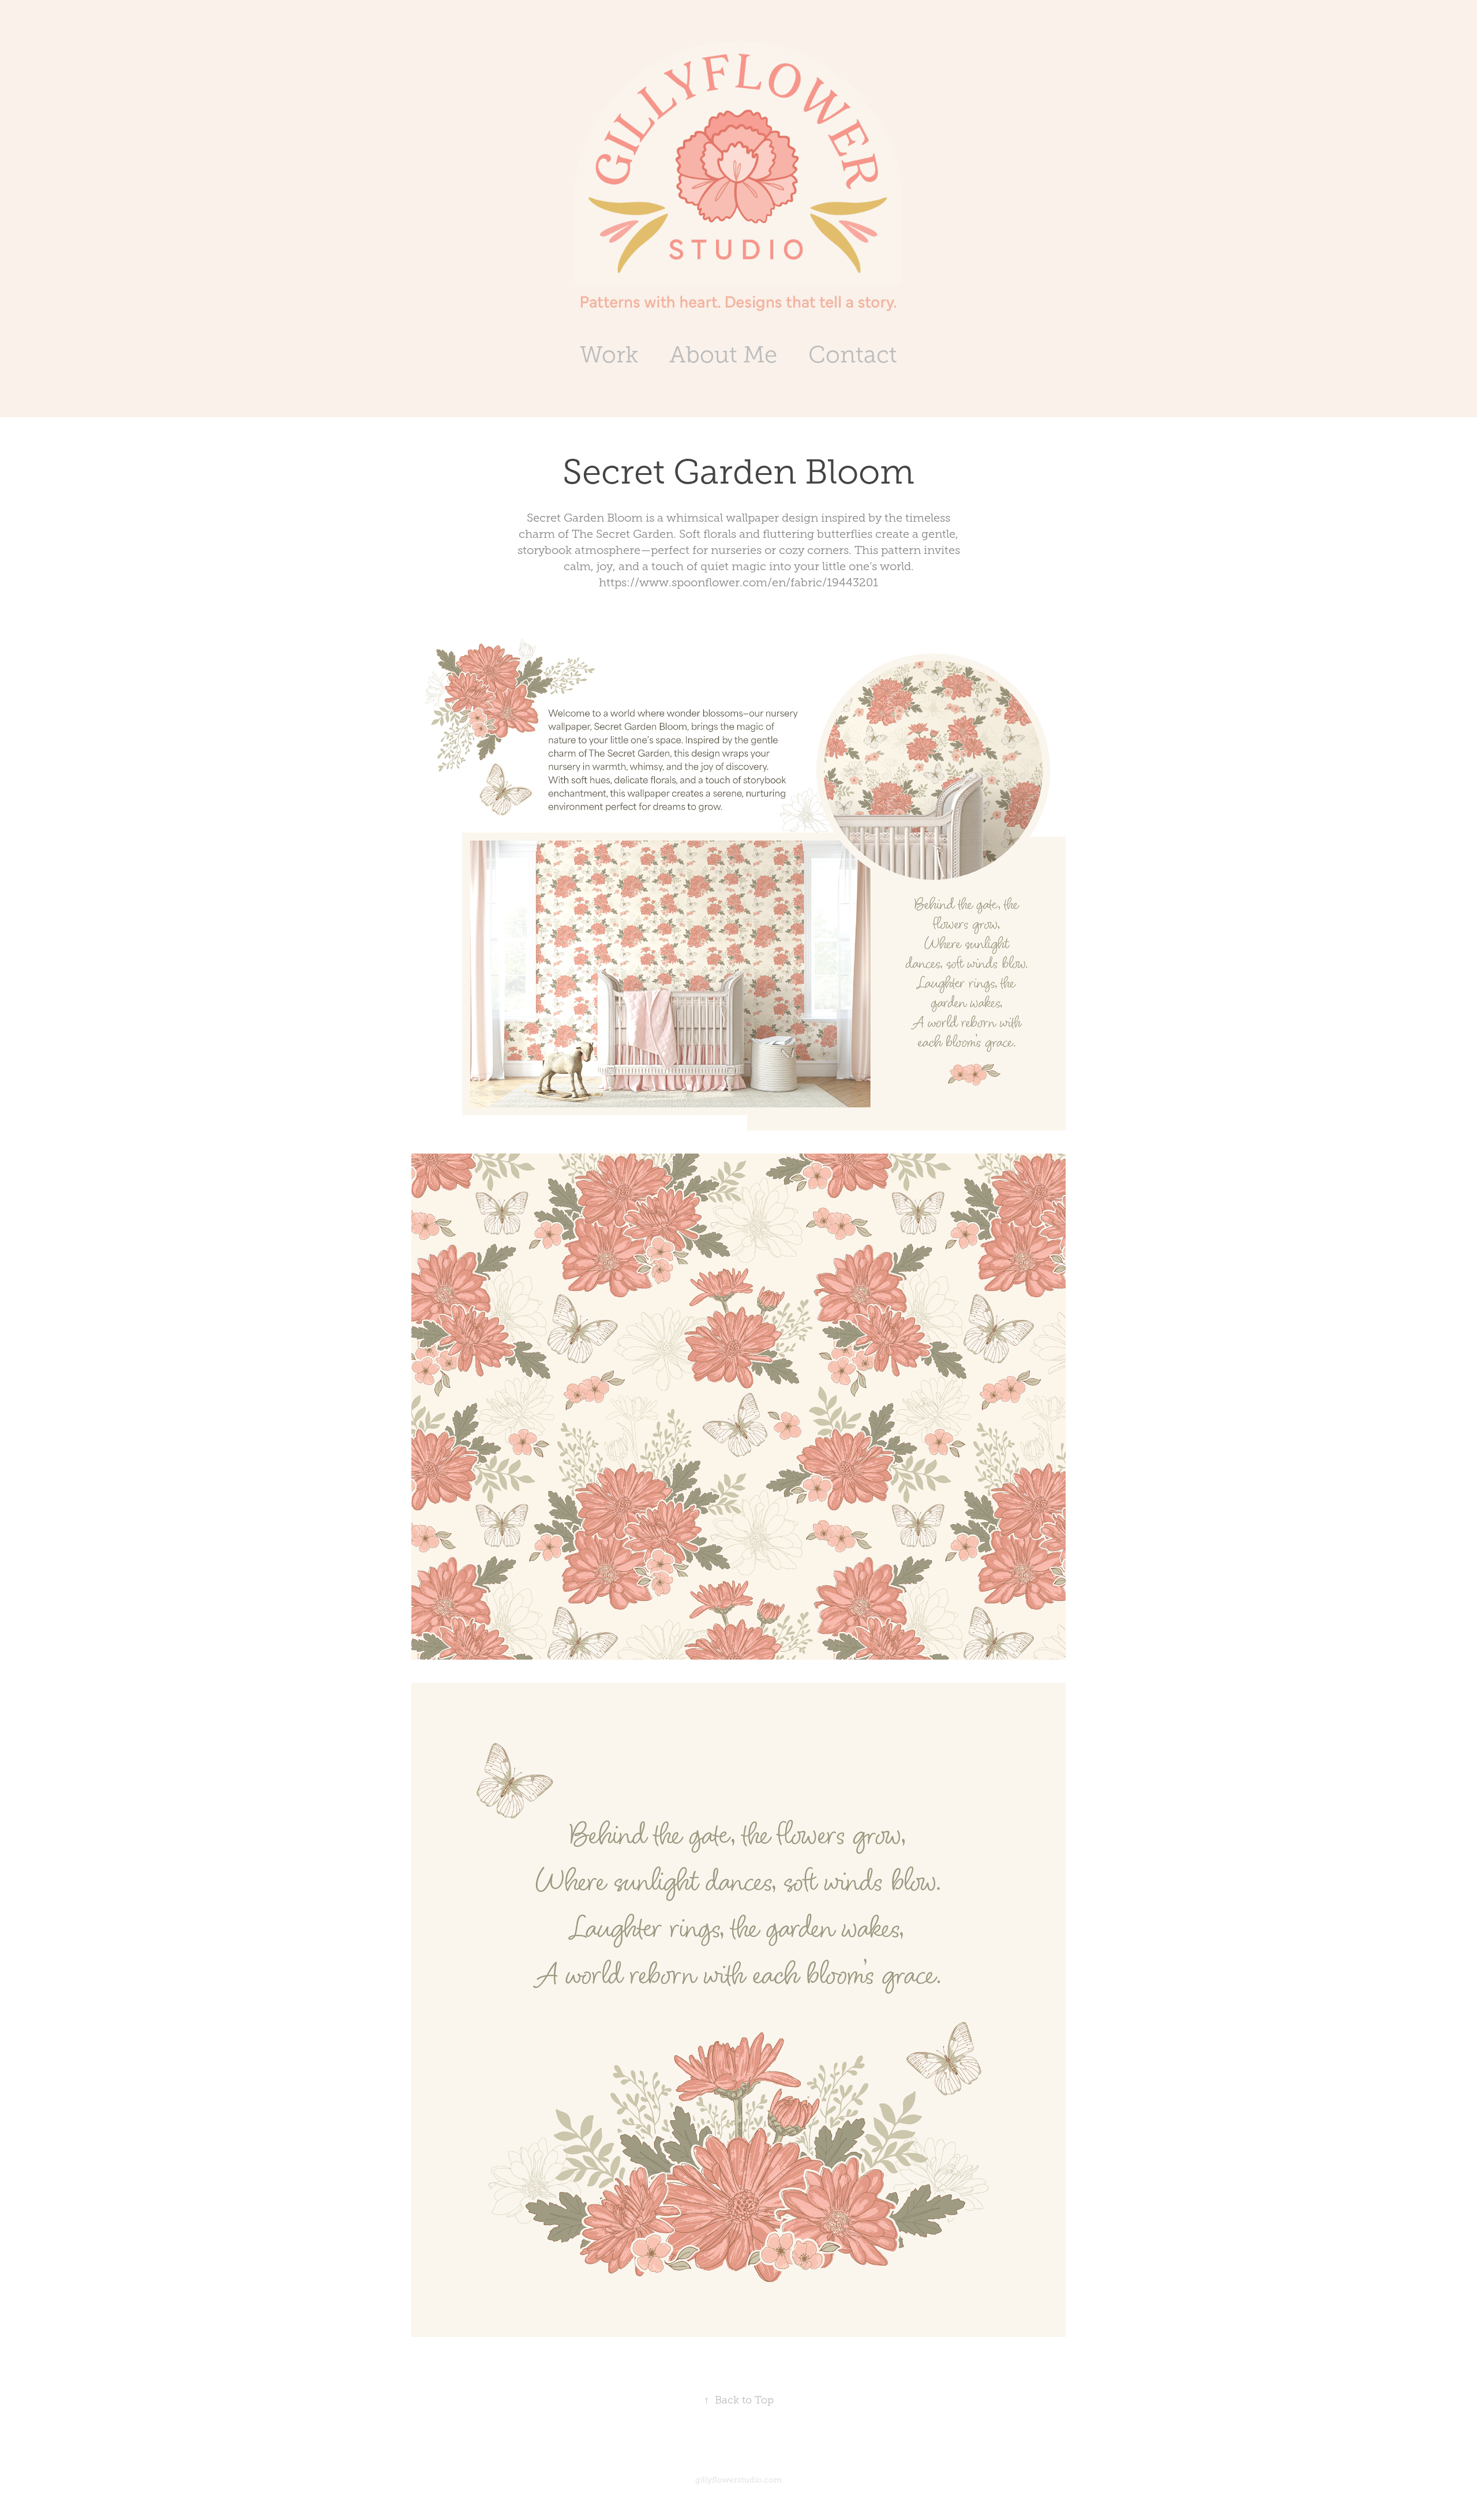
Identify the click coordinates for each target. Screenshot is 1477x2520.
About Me (723, 355)
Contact (853, 355)
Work (609, 355)
